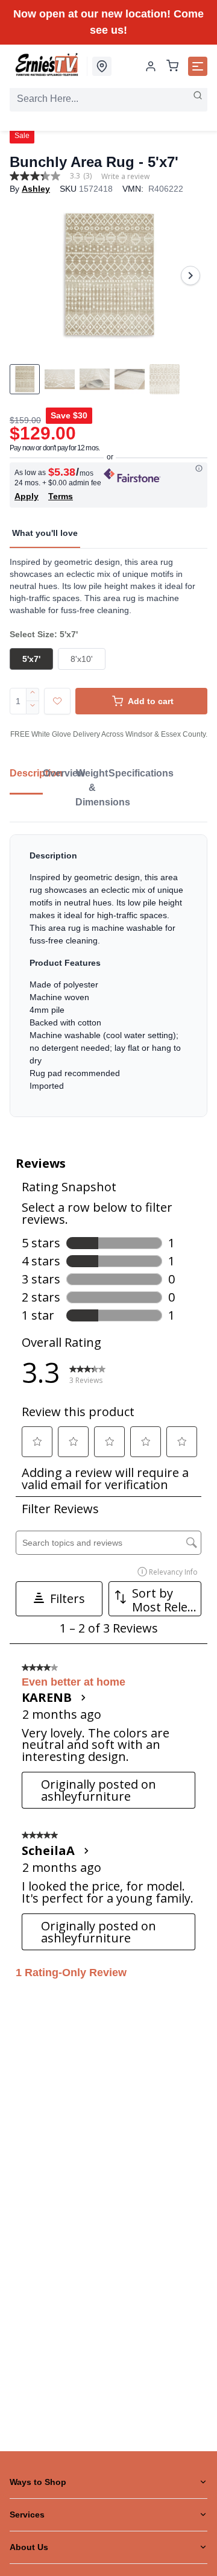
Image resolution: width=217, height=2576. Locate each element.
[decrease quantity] (33, 708)
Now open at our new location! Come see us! (108, 22)
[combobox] (108, 99)
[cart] (172, 67)
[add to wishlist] (57, 701)
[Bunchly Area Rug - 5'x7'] (108, 275)
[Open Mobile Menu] (198, 66)
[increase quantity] (33, 694)
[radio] (31, 659)
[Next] (190, 276)
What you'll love (45, 533)
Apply (27, 496)
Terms (61, 496)
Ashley (36, 189)
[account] (151, 66)
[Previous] (27, 276)
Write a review (125, 177)
